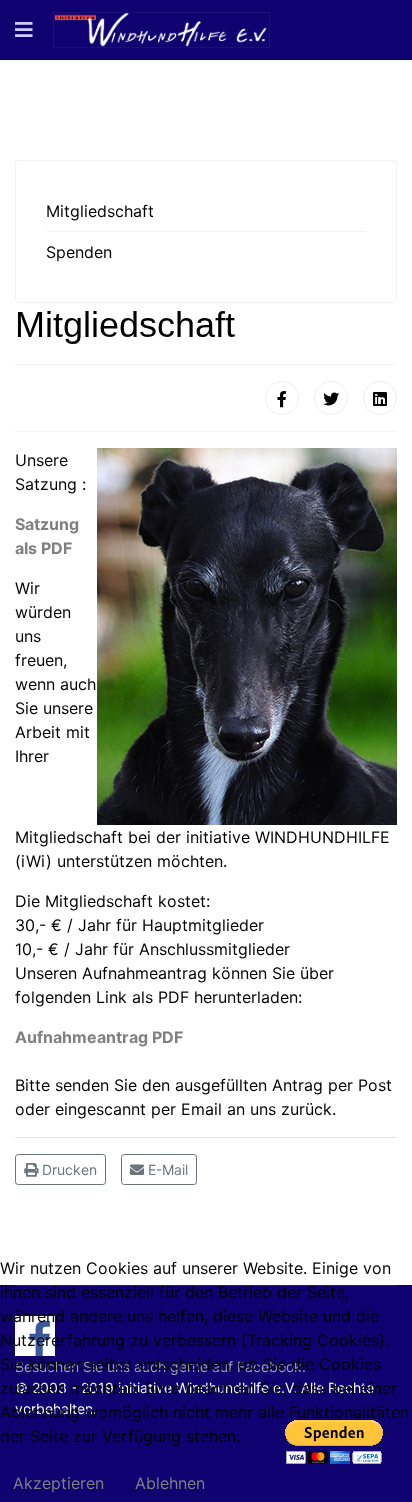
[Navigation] (24, 30)
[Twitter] (331, 398)
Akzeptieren (58, 1483)
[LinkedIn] (380, 398)
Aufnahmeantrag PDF (99, 1037)
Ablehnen (170, 1483)
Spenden (79, 252)
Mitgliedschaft (100, 211)
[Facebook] (282, 398)
